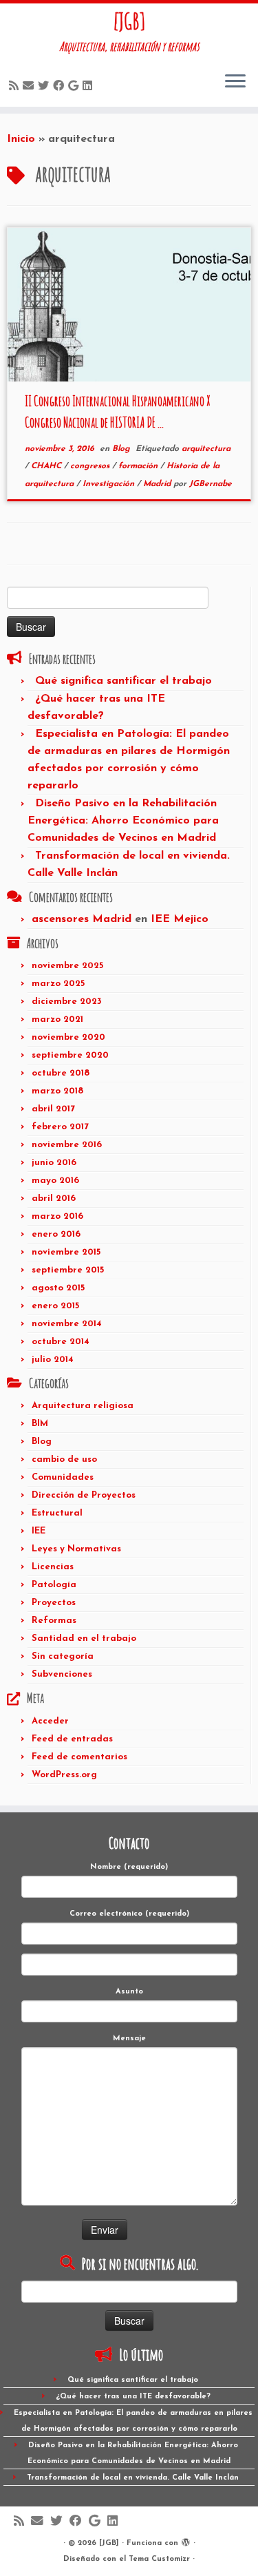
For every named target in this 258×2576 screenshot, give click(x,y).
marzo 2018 (57, 1091)
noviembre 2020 (68, 1037)
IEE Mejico (180, 919)
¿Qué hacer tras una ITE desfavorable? (133, 2397)
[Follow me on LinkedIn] (89, 87)
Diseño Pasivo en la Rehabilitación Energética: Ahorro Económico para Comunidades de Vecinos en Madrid (123, 821)
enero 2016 (56, 1234)
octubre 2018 (61, 1073)
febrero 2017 (60, 1127)
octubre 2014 (61, 1342)
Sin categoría (63, 1656)
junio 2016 (54, 1163)
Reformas (54, 1621)
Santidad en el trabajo (84, 1638)
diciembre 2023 (67, 1002)
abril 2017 (53, 1109)
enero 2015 (55, 1306)
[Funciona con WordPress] (186, 2541)
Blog (122, 449)
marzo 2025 (58, 984)
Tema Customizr (159, 2559)
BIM (40, 1424)
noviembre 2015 (66, 1252)
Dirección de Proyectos (84, 1495)
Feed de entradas (72, 1739)
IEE (39, 1531)
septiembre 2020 (70, 1055)
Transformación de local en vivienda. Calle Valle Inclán (133, 2478)
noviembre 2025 (67, 966)
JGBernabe (211, 484)
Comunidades (63, 1477)
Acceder (50, 1721)
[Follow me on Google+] (75, 87)
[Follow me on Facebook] (61, 87)
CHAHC (47, 466)
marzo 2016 (57, 1216)
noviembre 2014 (67, 1324)
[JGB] (129, 21)
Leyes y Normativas (76, 1549)
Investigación (110, 484)
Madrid (158, 484)
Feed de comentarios (79, 1757)
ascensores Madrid (82, 919)
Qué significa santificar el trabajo (123, 681)
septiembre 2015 (68, 1270)
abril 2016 (54, 1198)
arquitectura (206, 449)
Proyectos (54, 1603)
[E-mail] (30, 87)
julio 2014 (53, 1360)
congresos (91, 466)
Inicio (21, 139)
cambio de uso (64, 1459)
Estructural (57, 1513)
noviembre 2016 (67, 1145)
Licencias (53, 1567)
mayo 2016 (55, 1181)
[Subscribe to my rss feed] (16, 87)
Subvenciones (62, 1674)
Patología (54, 1585)
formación (139, 466)
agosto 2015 (58, 1288)
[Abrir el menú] (235, 82)
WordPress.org (64, 1775)
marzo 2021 (57, 1019)
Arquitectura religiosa (83, 1406)
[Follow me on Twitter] (45, 87)
